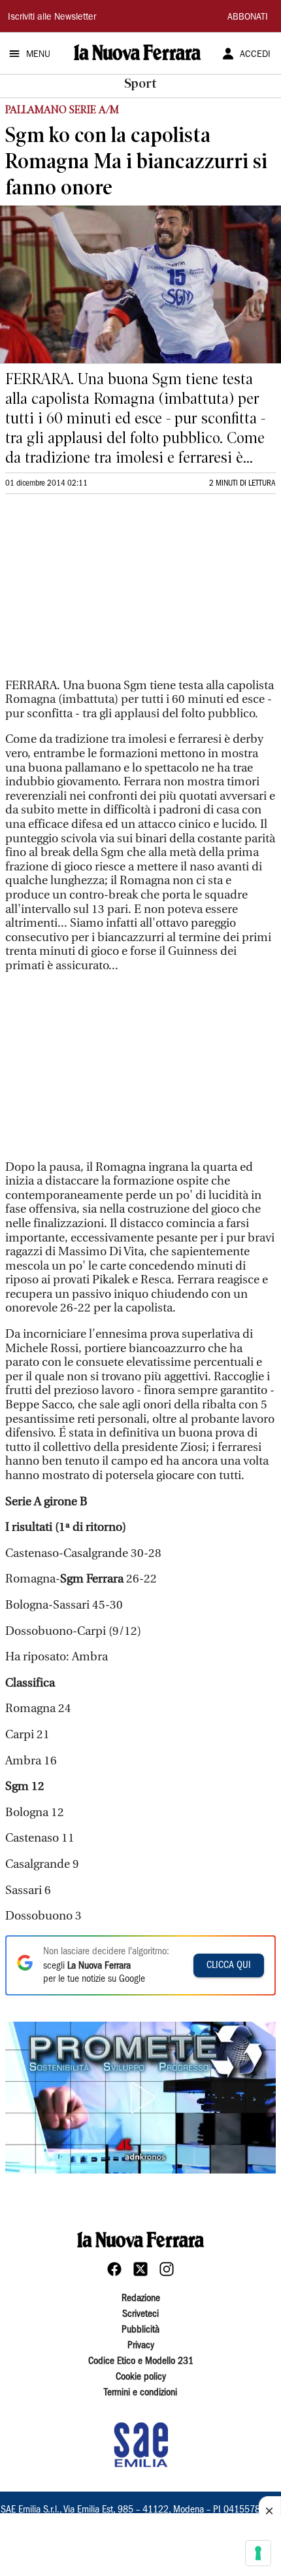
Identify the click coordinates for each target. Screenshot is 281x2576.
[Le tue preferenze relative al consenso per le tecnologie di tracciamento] (258, 2553)
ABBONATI (248, 18)
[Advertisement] (103, 592)
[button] (140, 2098)
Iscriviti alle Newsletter (52, 18)
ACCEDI (255, 55)
